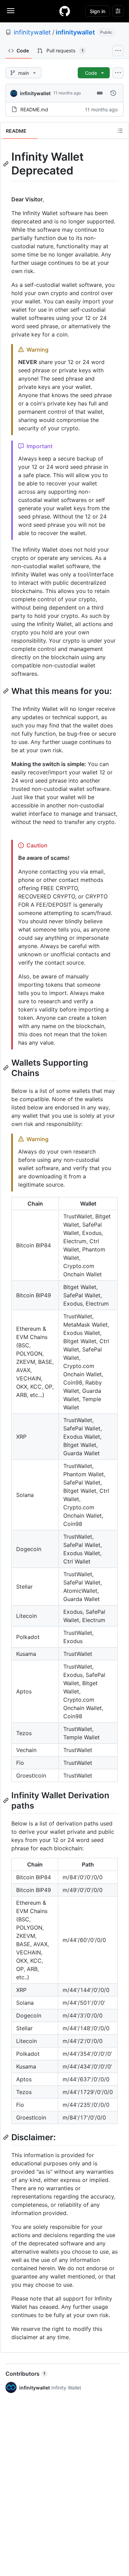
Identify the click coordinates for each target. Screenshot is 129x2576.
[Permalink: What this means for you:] (7, 691)
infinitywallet (32, 32)
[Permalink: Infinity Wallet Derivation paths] (7, 1800)
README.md (34, 109)
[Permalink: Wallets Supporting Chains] (7, 1068)
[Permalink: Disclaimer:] (7, 2137)
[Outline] (120, 131)
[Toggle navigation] (11, 11)
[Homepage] (65, 11)
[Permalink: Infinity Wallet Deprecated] (7, 164)
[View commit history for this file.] (113, 93)
